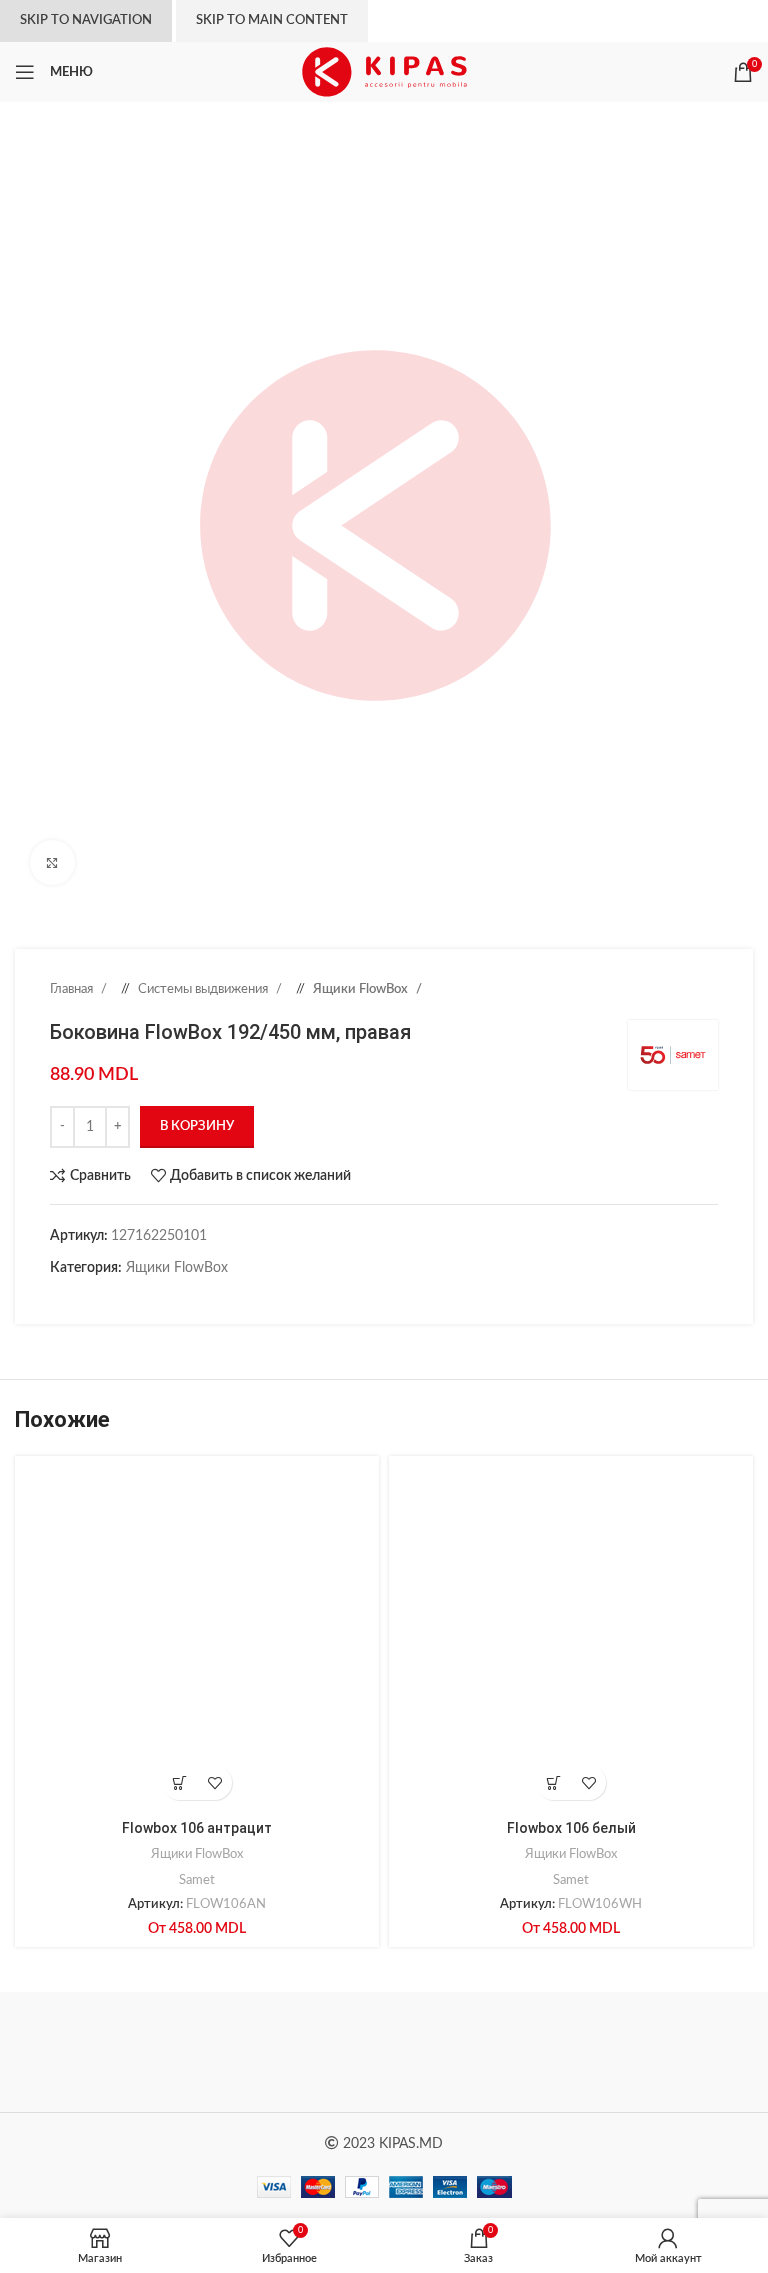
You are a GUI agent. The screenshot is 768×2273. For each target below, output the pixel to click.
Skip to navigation (86, 20)
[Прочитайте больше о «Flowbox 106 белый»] (553, 1782)
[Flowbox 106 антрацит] (197, 1638)
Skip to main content (272, 20)
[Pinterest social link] (100, 1299)
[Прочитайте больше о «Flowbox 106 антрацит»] (179, 1782)
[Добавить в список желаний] (214, 1782)
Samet (197, 1880)
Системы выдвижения (204, 989)
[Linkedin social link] (120, 1299)
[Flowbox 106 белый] (571, 1638)
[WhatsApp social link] (140, 1299)
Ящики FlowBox (362, 989)
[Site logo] (384, 72)
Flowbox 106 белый (571, 1828)
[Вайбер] (180, 1299)
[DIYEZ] (199, 2052)
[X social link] (80, 1299)
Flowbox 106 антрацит (197, 1828)
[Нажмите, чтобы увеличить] (52, 862)
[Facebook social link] (60, 1299)
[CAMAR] (568, 2052)
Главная (73, 989)
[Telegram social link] (160, 1299)
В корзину (197, 1126)
